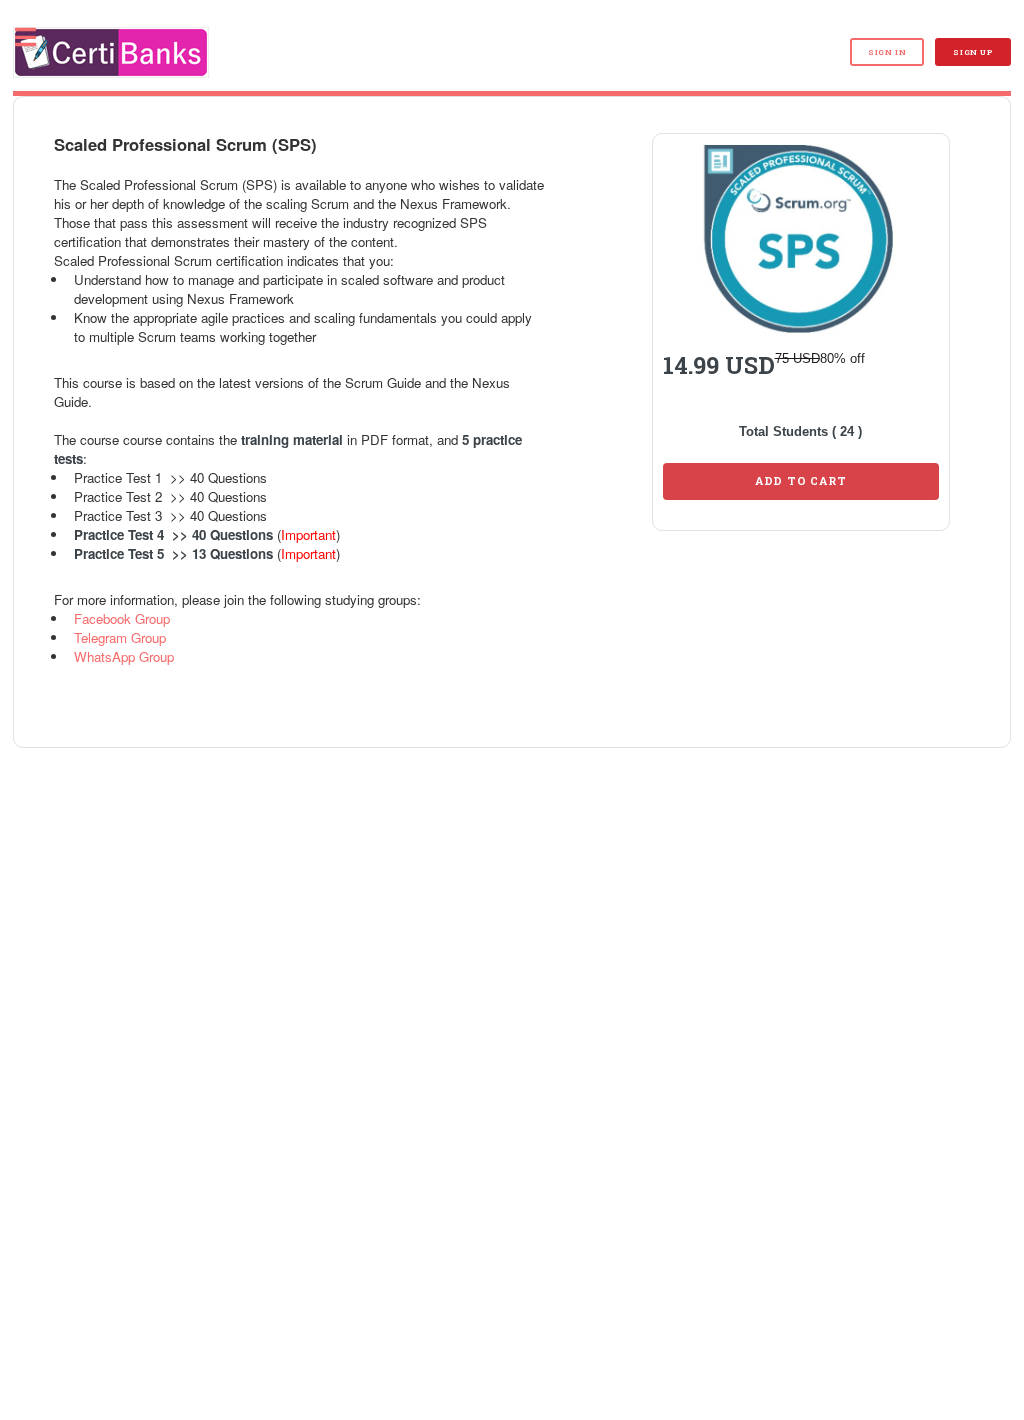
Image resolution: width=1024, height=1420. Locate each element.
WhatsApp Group (124, 656)
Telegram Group (120, 637)
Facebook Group (122, 618)
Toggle (36, 37)
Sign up (972, 52)
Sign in (887, 52)
